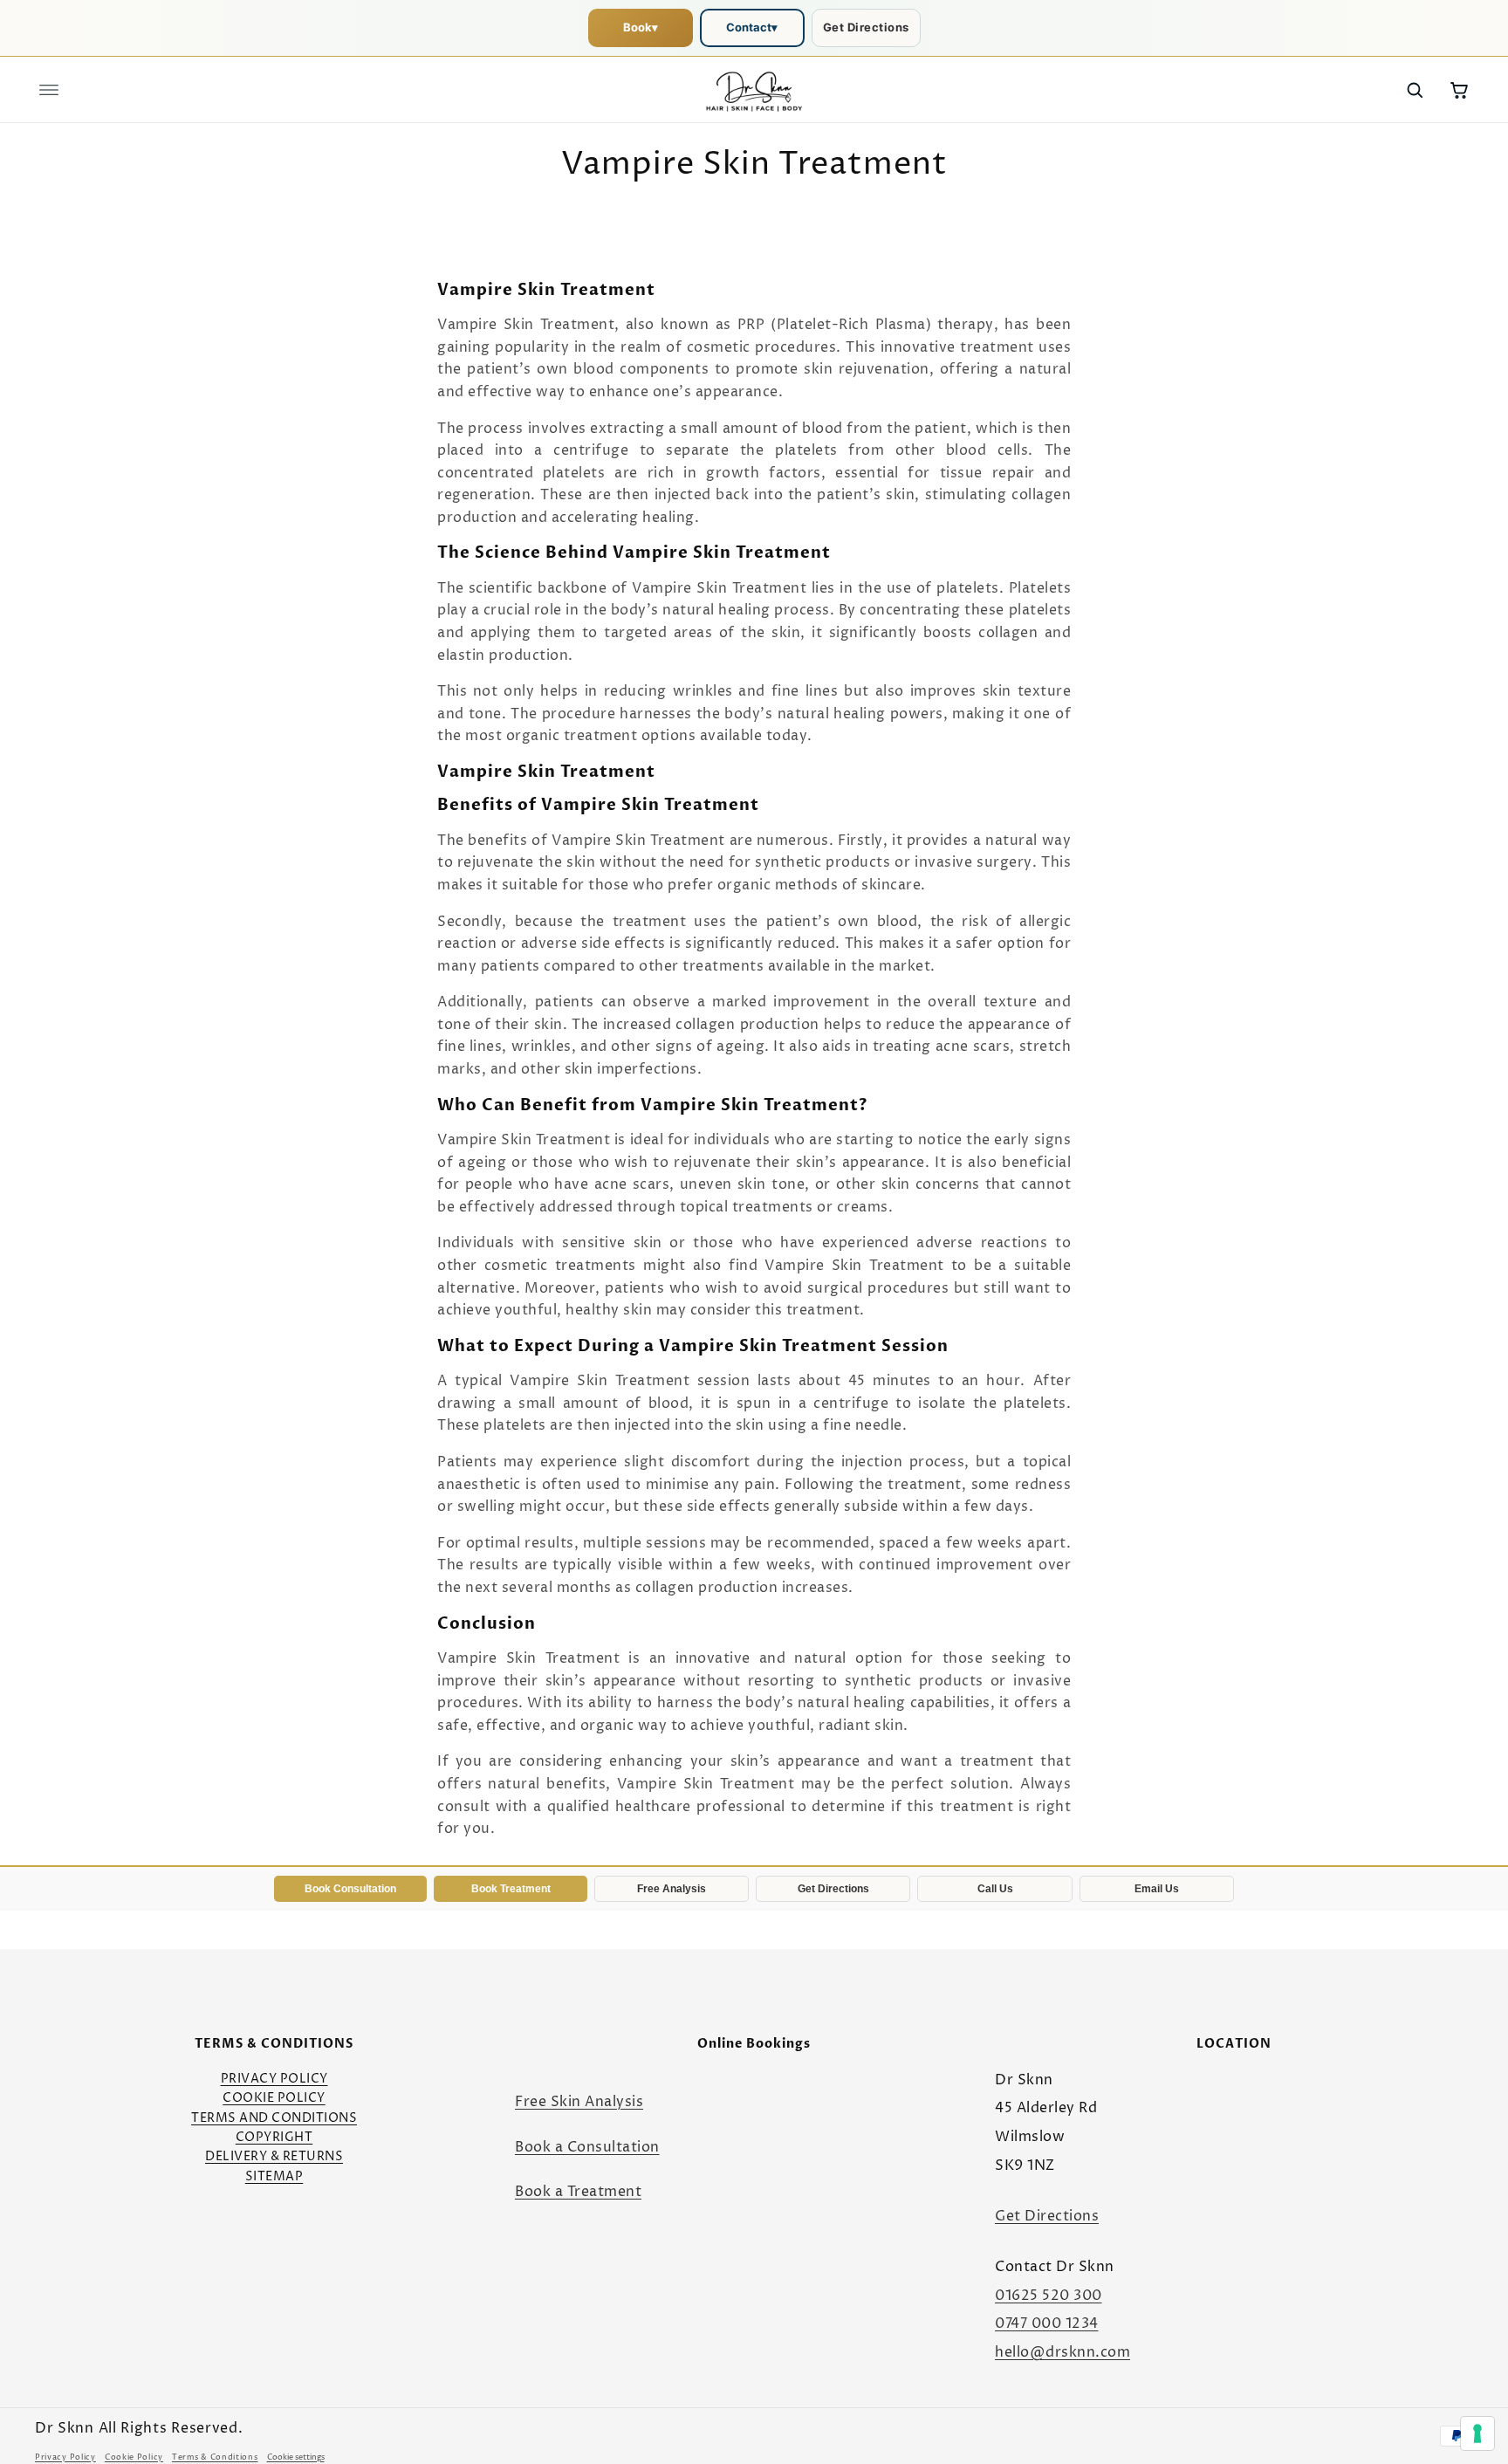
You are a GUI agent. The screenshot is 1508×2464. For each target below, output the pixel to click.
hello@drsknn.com (1062, 2352)
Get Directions (866, 27)
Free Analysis (672, 1889)
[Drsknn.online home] (754, 90)
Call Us (995, 1889)
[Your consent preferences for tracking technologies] (1477, 2433)
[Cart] (1459, 90)
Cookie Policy (134, 2457)
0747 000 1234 (1047, 2323)
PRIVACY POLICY (274, 2079)
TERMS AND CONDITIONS (274, 2118)
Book (641, 27)
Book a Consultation (587, 2147)
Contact (752, 27)
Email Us (1157, 1889)
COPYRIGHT (274, 2137)
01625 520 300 (1049, 2296)
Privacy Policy (65, 2457)
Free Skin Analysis (579, 2102)
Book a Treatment (578, 2192)
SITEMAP (274, 2176)
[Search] (1415, 90)
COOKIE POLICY (274, 2098)
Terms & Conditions (215, 2457)
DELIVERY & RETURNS (274, 2156)
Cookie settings (296, 2457)
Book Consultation (350, 1889)
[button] (49, 90)
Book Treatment (511, 1889)
